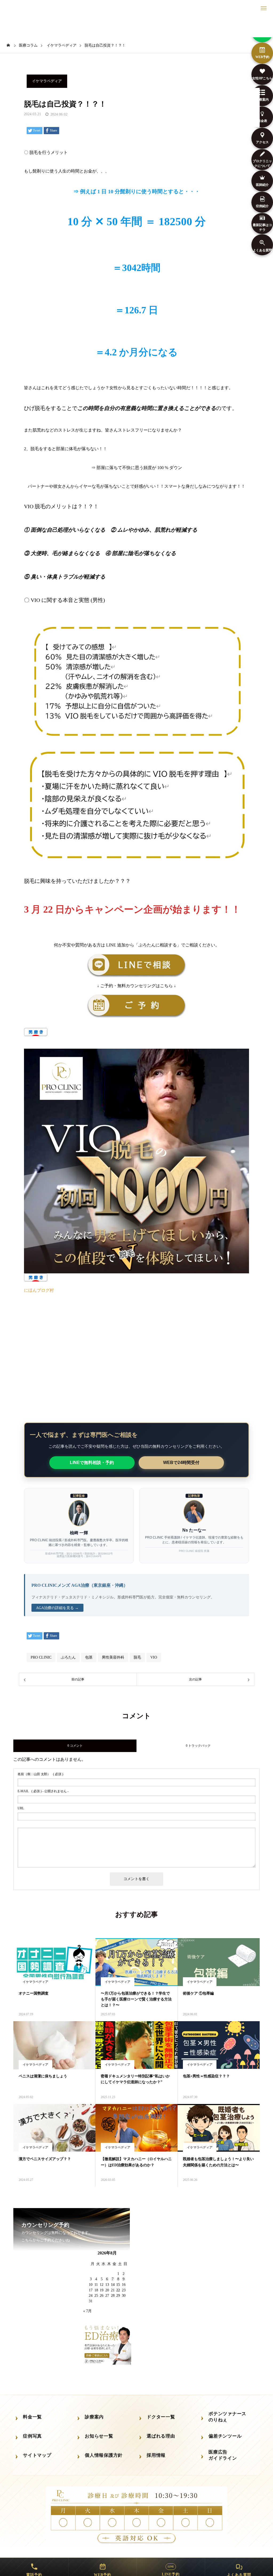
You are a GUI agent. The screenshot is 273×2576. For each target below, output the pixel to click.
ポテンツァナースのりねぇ (227, 2417)
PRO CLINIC (41, 1657)
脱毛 (137, 1657)
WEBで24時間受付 (181, 1463)
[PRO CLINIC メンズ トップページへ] (136, 27)
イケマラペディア (47, 81)
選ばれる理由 (161, 2436)
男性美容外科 (113, 1657)
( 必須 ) (40, 1774)
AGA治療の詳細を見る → (57, 1608)
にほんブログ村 (39, 1290)
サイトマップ (37, 2455)
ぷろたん (68, 1657)
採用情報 (156, 2455)
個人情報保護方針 (104, 2455)
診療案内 (94, 2417)
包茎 (89, 1657)
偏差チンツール (225, 2436)
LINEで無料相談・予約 (92, 1463)
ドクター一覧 (161, 2417)
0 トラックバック (198, 1746)
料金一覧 (32, 2417)
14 (113, 2285)
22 (118, 2290)
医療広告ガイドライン (223, 2455)
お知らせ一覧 (99, 2436)
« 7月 (87, 2311)
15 (118, 2285)
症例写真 (32, 2436)
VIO (154, 1657)
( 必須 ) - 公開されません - (43, 1791)
